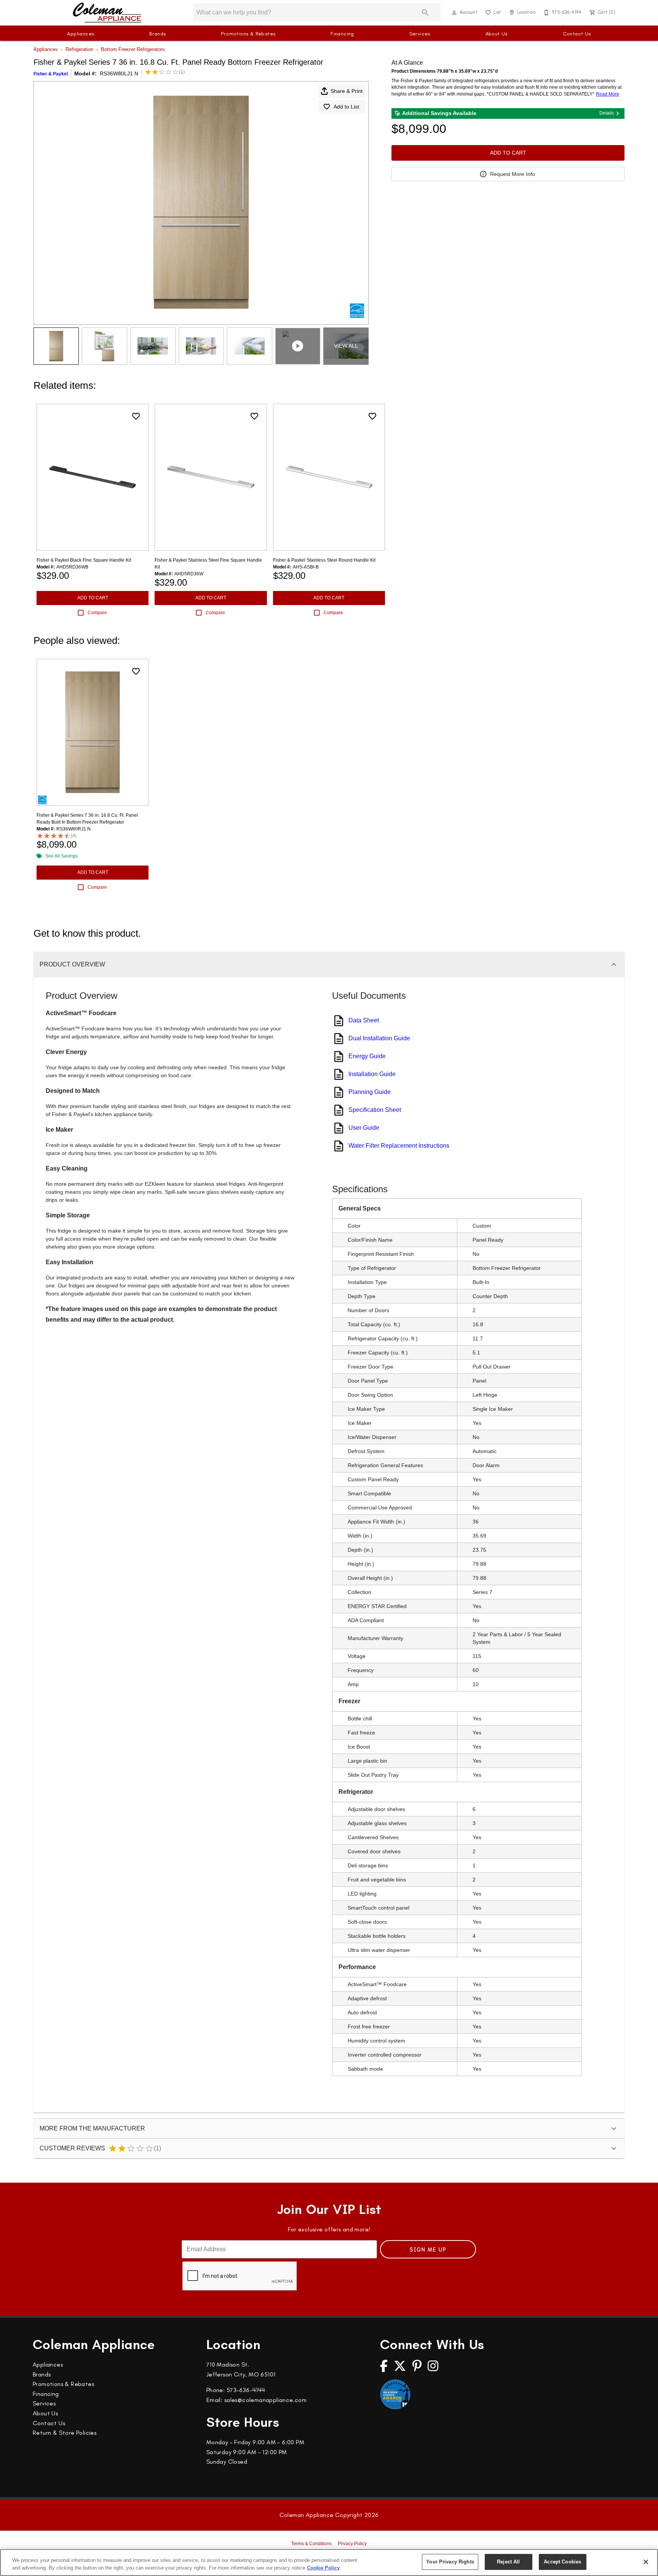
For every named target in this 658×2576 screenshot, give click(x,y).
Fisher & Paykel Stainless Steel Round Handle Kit (324, 560)
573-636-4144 (246, 2390)
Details (607, 113)
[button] (454, 13)
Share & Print (347, 91)
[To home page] (107, 13)
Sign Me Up (428, 2250)
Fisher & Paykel (51, 74)
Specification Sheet (375, 1110)
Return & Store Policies (65, 2433)
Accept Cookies (562, 2562)
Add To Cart (508, 153)
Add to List (346, 107)
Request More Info (513, 174)
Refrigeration (79, 49)
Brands (157, 34)
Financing (342, 34)
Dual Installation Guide (379, 1038)
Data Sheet (364, 1020)
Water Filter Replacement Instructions (399, 1146)
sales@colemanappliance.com (265, 2400)
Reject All (508, 2562)
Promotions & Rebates (248, 34)
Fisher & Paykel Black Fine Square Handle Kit (84, 560)
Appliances (81, 34)
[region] (329, 2562)
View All (346, 346)
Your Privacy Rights (450, 2562)
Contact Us (577, 34)
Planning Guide (370, 1092)
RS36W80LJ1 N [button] (119, 73)
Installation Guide (372, 1074)
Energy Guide (367, 1056)
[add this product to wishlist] (136, 416)
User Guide (364, 1128)
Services (420, 34)
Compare (97, 613)
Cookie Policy (323, 2568)
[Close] (646, 2562)
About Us (497, 34)
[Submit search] (425, 13)
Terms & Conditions (311, 2544)
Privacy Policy (352, 2544)
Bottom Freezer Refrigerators (133, 49)
